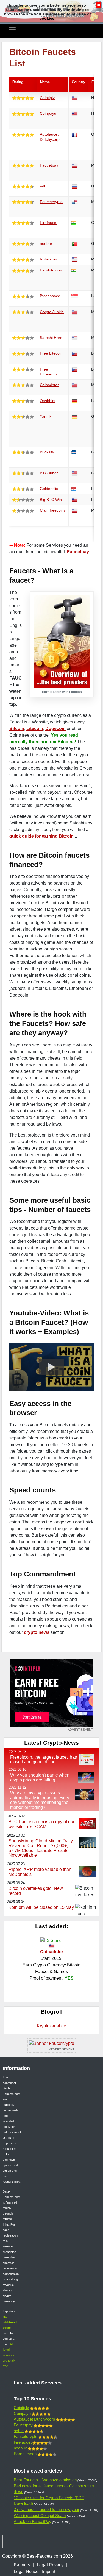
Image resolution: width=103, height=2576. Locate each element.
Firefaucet (49, 223)
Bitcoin (17, 729)
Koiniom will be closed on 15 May (41, 1907)
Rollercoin (48, 259)
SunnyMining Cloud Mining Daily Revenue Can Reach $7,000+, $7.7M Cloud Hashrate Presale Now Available (41, 1848)
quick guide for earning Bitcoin (41, 836)
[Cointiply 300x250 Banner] (52, 1695)
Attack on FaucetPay (33, 2522)
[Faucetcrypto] (52, 2045)
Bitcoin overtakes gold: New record (36, 1891)
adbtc (45, 186)
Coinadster (49, 385)
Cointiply (47, 98)
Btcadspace (50, 296)
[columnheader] (23, 85)
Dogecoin (55, 729)
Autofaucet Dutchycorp (34, 2419)
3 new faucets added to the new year (47, 2509)
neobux (46, 243)
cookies (47, 18)
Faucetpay (49, 165)
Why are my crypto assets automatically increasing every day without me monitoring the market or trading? (40, 1800)
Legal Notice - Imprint (34, 2571)
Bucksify (47, 452)
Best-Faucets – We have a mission (45, 2480)
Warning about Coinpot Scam (40, 2515)
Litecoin (35, 729)
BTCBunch (49, 473)
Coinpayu (48, 113)
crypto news (37, 1632)
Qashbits (48, 401)
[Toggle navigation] (12, 30)
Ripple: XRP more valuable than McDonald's (40, 1872)
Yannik (46, 416)
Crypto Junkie (52, 312)
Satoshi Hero (51, 338)
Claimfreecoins (53, 510)
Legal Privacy (50, 2565)
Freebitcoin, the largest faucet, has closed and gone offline (44, 1760)
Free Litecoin (51, 353)
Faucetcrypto (51, 202)
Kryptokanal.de (51, 2026)
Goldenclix (49, 489)
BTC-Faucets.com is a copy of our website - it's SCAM (41, 1824)
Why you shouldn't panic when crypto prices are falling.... (40, 1777)
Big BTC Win (51, 500)
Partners (22, 2565)
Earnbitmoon (51, 270)
